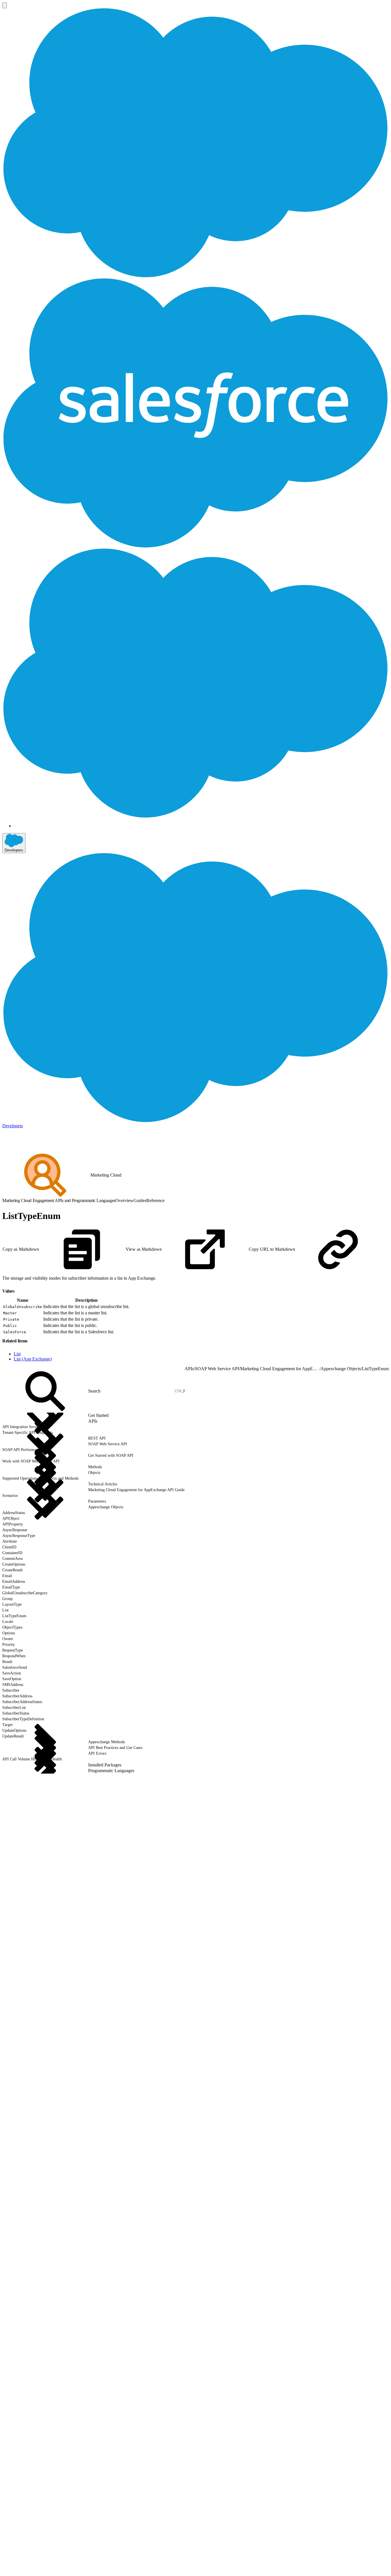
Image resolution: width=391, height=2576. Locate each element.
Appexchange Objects (341, 1369)
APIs (189, 1369)
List (17, 1354)
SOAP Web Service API (217, 1369)
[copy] (18, 1289)
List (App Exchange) (33, 1359)
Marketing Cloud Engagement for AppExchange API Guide (280, 1369)
